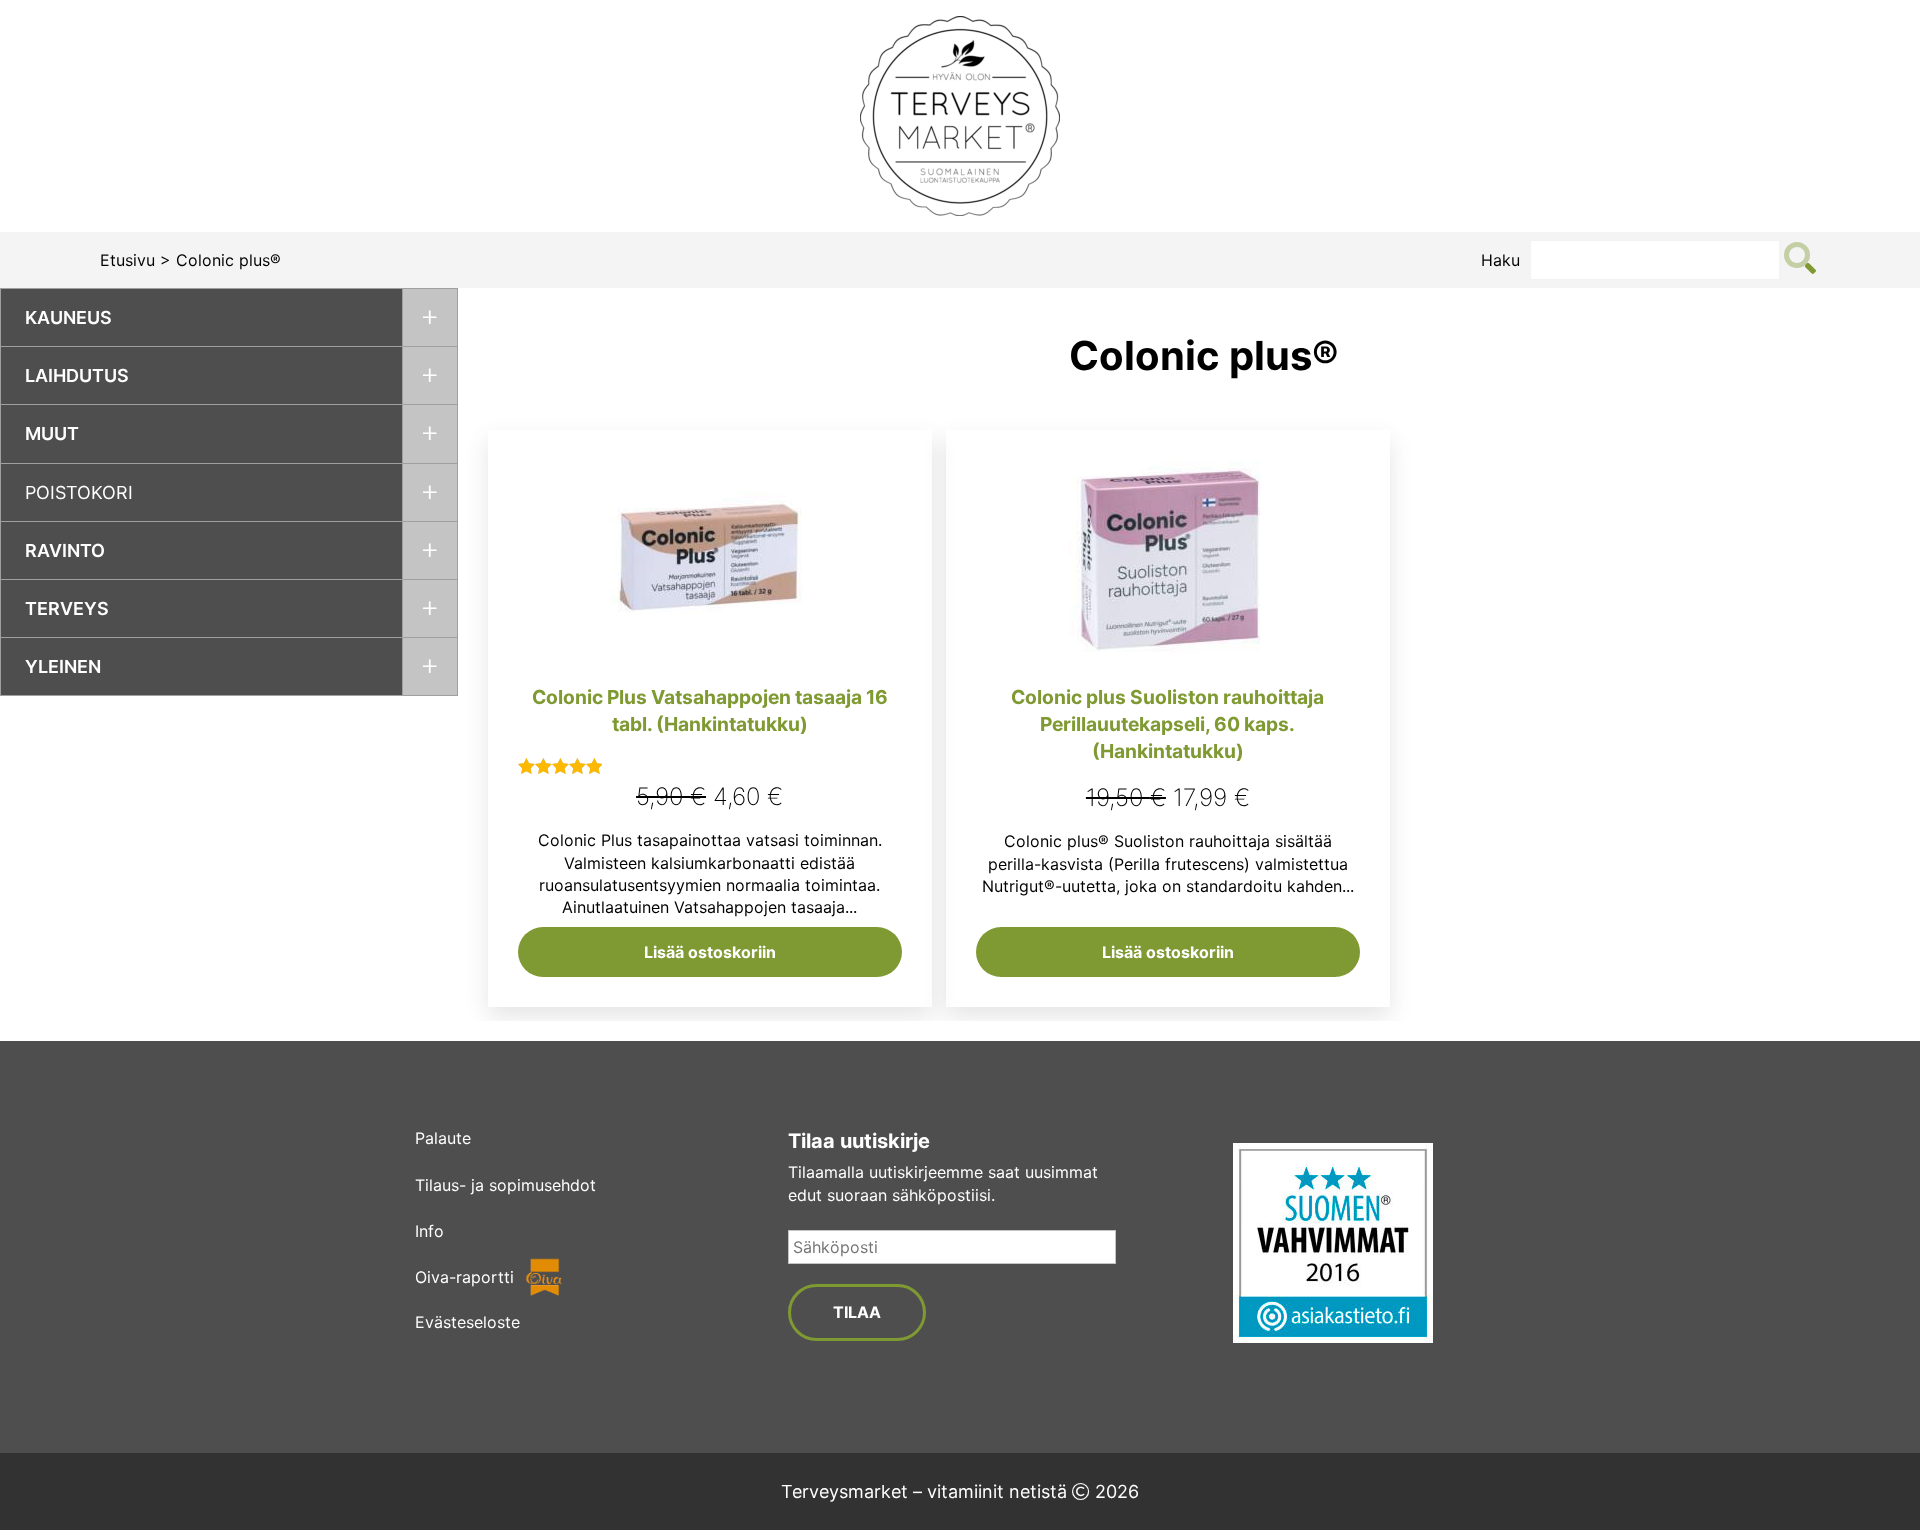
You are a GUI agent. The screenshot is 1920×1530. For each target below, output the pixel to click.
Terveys (67, 608)
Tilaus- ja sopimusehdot (505, 1185)
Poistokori (79, 492)
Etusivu (127, 260)
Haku (1500, 260)
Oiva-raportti (464, 1277)
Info (429, 1231)
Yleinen (63, 666)
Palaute (443, 1138)
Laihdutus (77, 375)
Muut (52, 433)
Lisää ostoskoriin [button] (710, 952)
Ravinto (65, 550)
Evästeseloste (467, 1322)
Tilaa (857, 1312)
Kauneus (68, 317)
